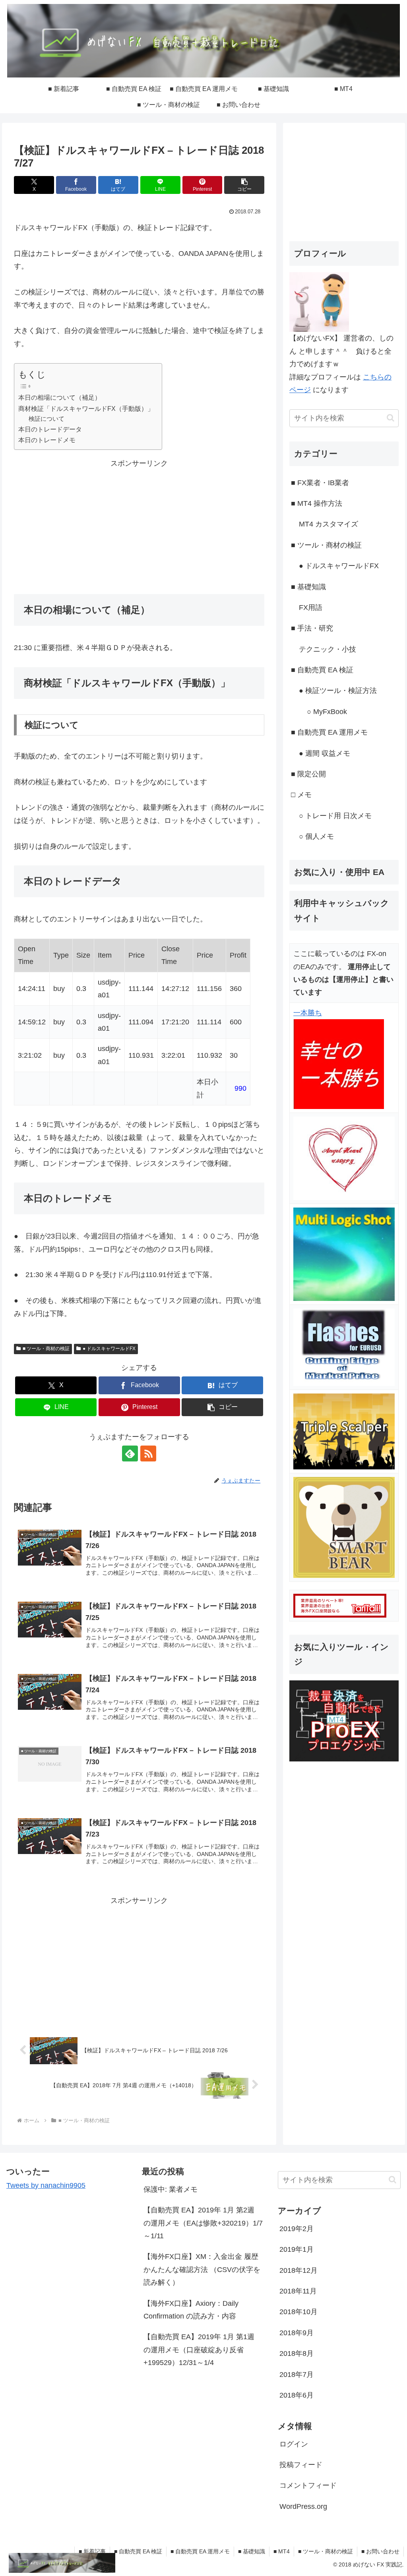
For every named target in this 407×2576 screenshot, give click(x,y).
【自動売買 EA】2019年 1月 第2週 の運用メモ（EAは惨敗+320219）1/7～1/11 (203, 2223)
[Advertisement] (139, 526)
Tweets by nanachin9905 (46, 2185)
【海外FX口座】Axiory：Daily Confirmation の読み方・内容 (191, 2310)
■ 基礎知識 (252, 2551)
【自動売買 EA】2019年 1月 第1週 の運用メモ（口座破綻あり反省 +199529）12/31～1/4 (199, 2350)
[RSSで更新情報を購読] (148, 1453)
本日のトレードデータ (50, 429)
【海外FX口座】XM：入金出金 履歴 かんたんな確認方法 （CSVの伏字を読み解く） (202, 2269)
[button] (244, 185)
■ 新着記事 (92, 2551)
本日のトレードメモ (47, 440)
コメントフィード (308, 2485)
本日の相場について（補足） (60, 397)
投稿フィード (301, 2465)
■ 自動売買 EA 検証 (138, 2551)
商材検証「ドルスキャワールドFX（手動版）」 (86, 408)
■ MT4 (282, 2551)
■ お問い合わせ (380, 2551)
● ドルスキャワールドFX (109, 1349)
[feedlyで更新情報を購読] (130, 1453)
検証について (47, 419)
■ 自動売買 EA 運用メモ (200, 2551)
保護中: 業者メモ (171, 2189)
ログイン (294, 2444)
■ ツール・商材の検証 (46, 1349)
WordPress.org (303, 2506)
